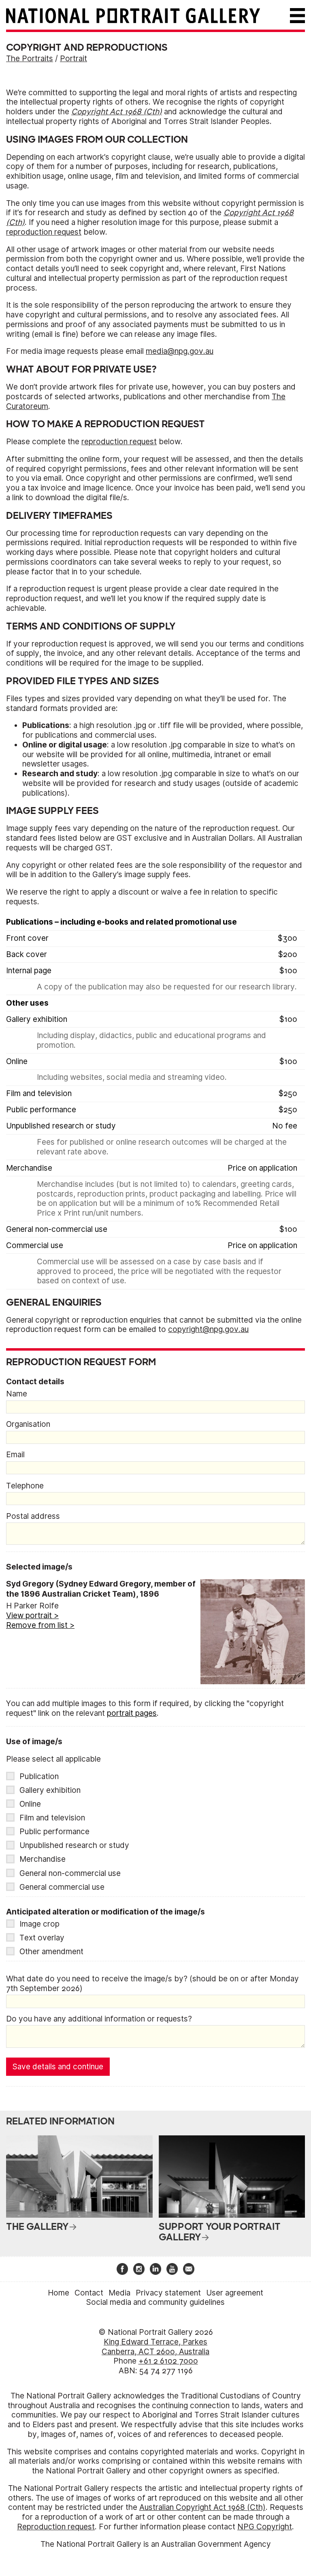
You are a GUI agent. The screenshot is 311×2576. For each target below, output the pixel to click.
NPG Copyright (265, 2527)
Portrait (73, 59)
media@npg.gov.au (180, 351)
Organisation (28, 1424)
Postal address (33, 1516)
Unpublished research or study (74, 1845)
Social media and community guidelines (155, 2302)
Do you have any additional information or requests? (99, 2019)
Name (17, 1394)
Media (119, 2293)
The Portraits (30, 59)
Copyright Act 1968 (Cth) (117, 112)
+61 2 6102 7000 (168, 2361)
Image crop (39, 1924)
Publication (39, 1776)
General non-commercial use (70, 1873)
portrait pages (132, 1713)
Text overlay (42, 1938)
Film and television (52, 1818)
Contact (89, 2293)
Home (59, 2293)
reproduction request (44, 232)
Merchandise (43, 1859)
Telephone (25, 1486)
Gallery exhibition (50, 1790)
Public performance (54, 1832)
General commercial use (62, 1887)
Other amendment (51, 1952)
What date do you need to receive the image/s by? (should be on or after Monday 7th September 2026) (152, 1984)
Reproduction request (56, 2527)
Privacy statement (168, 2293)
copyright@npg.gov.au (208, 1329)
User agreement (235, 2293)
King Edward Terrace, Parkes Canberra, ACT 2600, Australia (155, 2347)
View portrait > (32, 1616)
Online (30, 1804)
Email (15, 1455)
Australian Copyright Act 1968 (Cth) (202, 2507)
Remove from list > (40, 1625)
